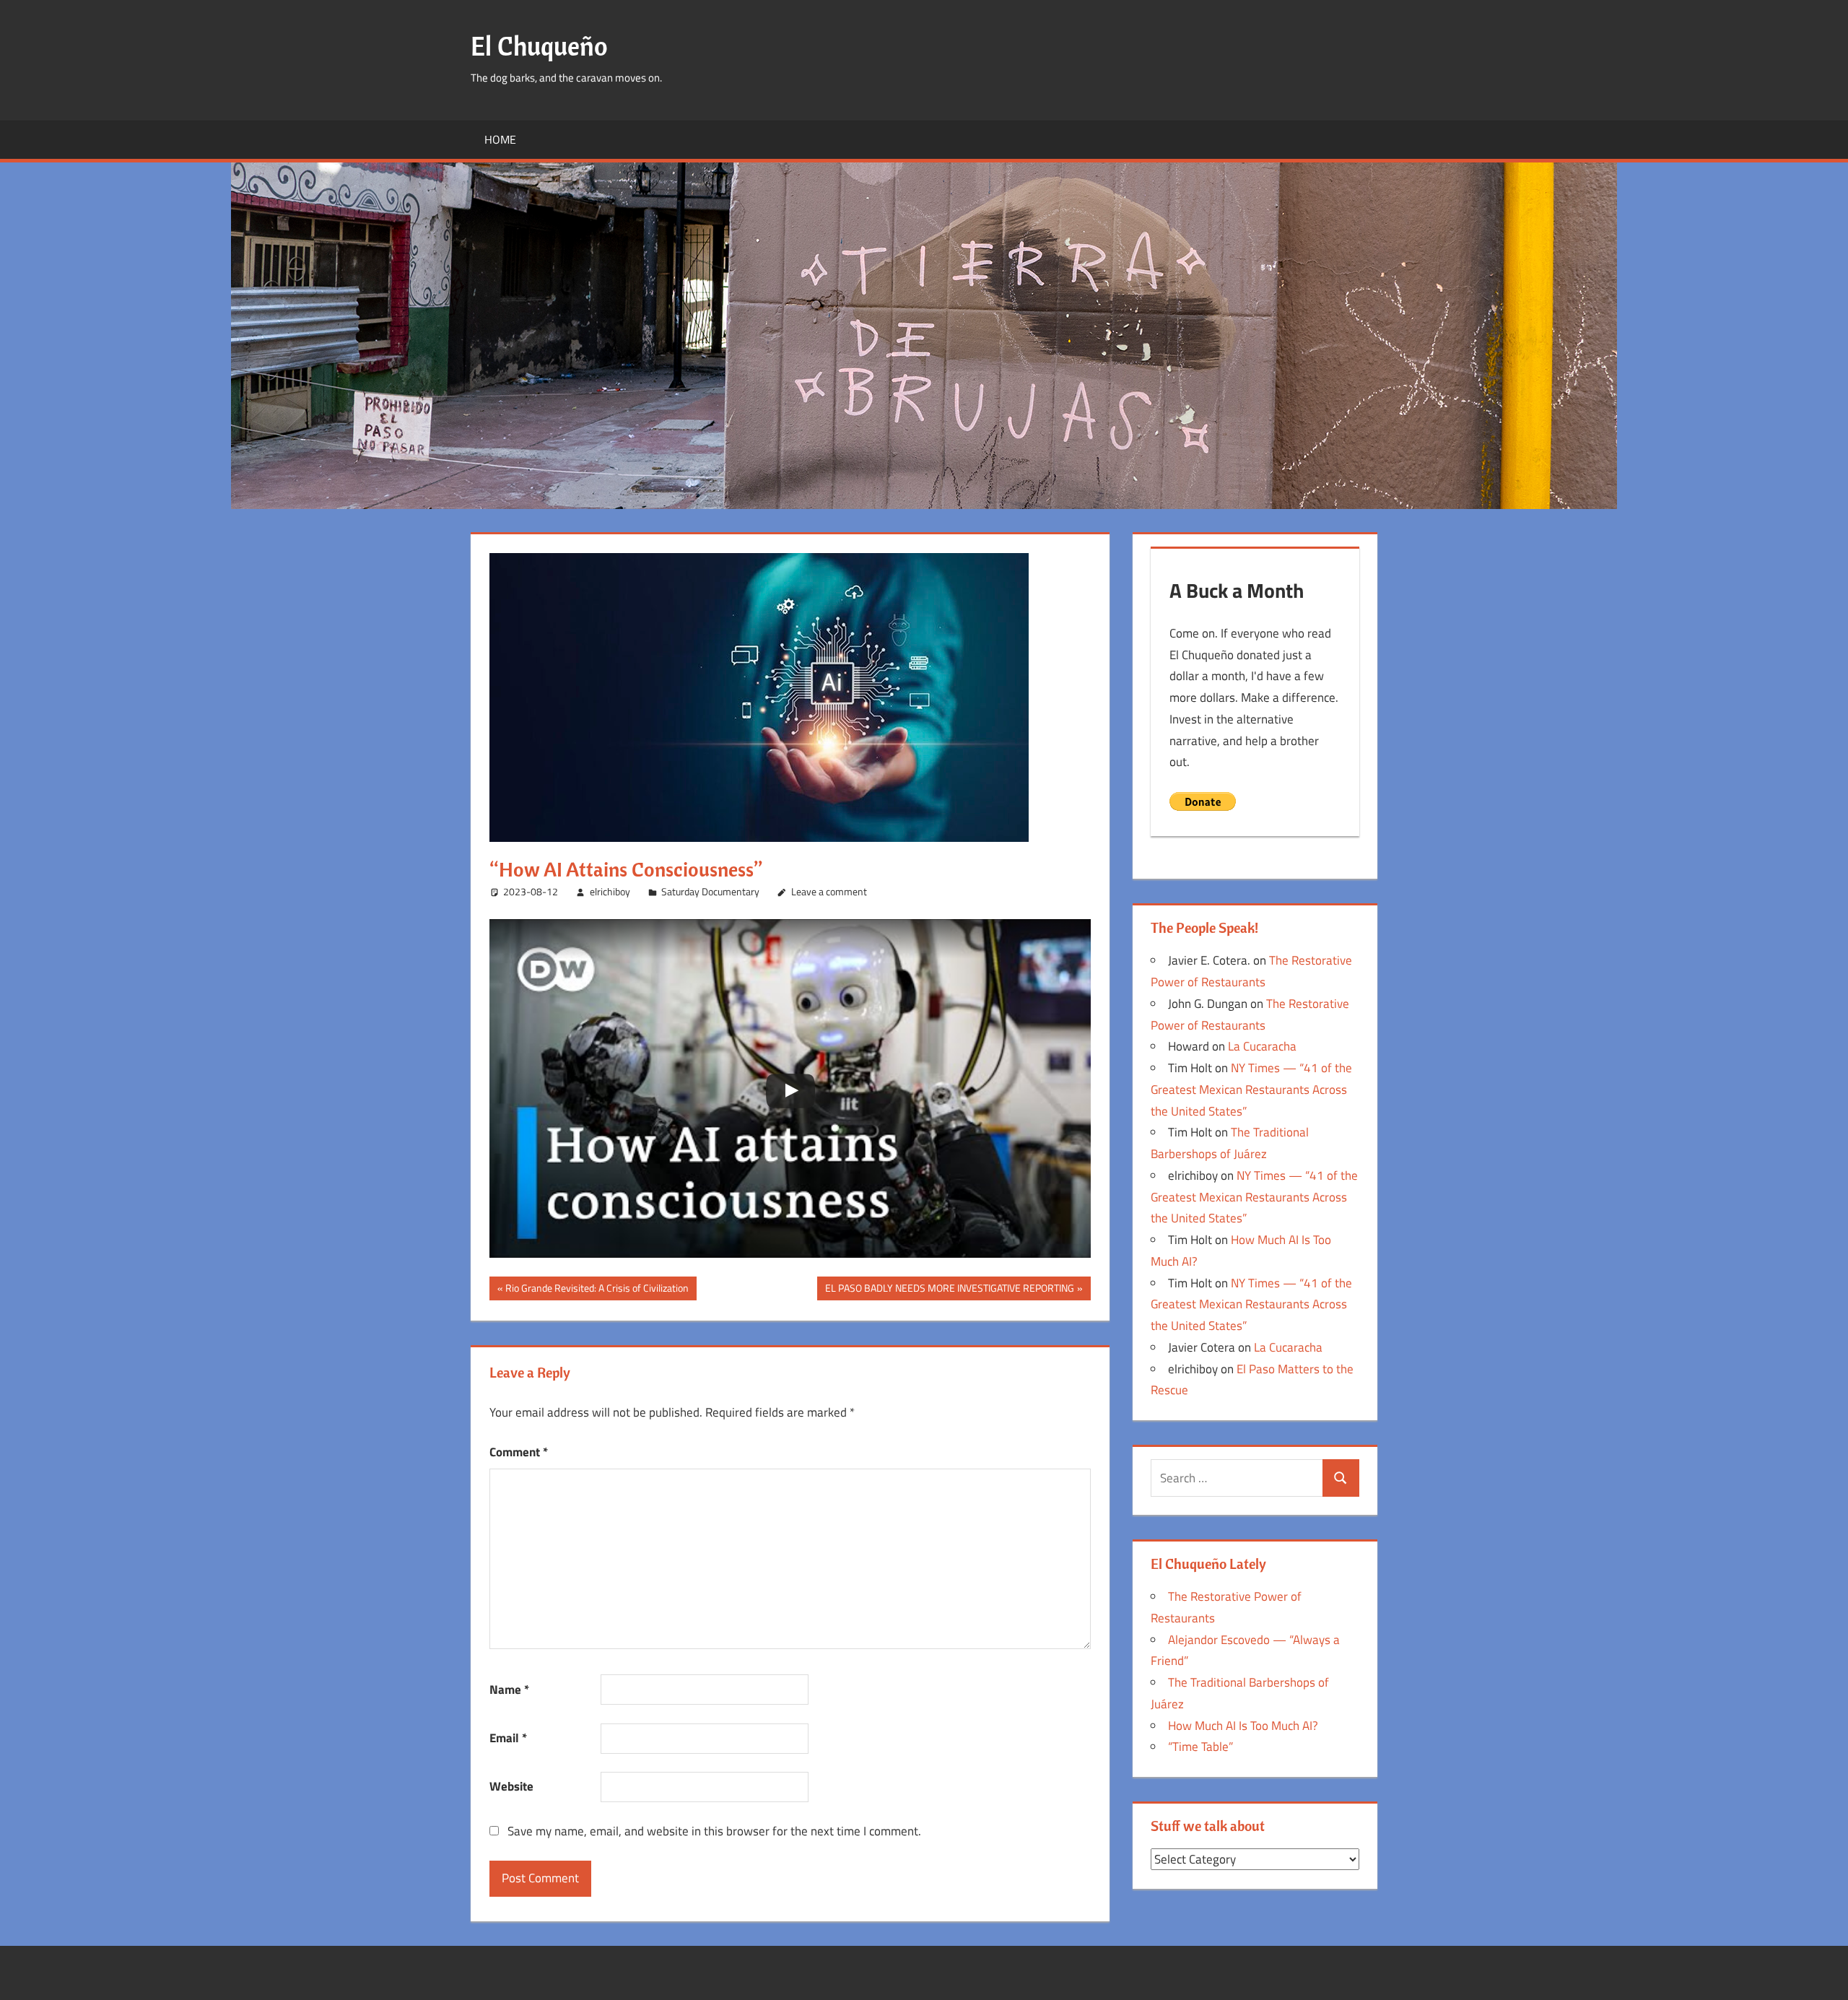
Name (509, 1690)
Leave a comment (829, 891)
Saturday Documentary (710, 891)
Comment (519, 1452)
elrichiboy (610, 891)
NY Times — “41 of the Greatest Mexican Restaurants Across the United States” (1251, 1090)
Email (508, 1738)
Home (500, 139)
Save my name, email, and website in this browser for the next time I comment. (714, 1831)
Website (511, 1786)
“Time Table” (1200, 1747)
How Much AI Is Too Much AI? (1243, 1726)
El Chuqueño (539, 46)
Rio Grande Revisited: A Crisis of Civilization (597, 1290)
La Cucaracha (1262, 1046)
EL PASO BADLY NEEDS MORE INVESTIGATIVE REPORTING (949, 1290)
